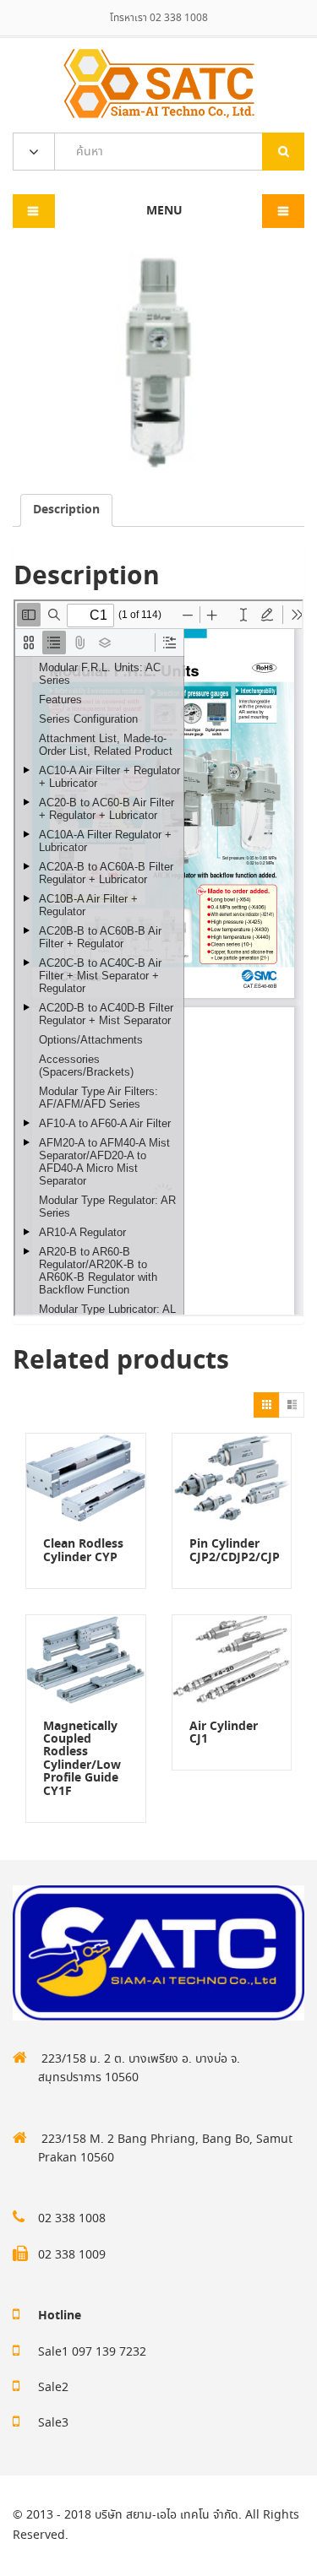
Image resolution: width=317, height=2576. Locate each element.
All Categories (34, 152)
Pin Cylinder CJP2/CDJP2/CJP (235, 1551)
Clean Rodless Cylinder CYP (83, 1551)
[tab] (66, 510)
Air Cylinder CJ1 (224, 1733)
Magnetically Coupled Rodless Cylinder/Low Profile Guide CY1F (82, 1759)
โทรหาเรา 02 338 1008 (159, 18)
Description (66, 510)
